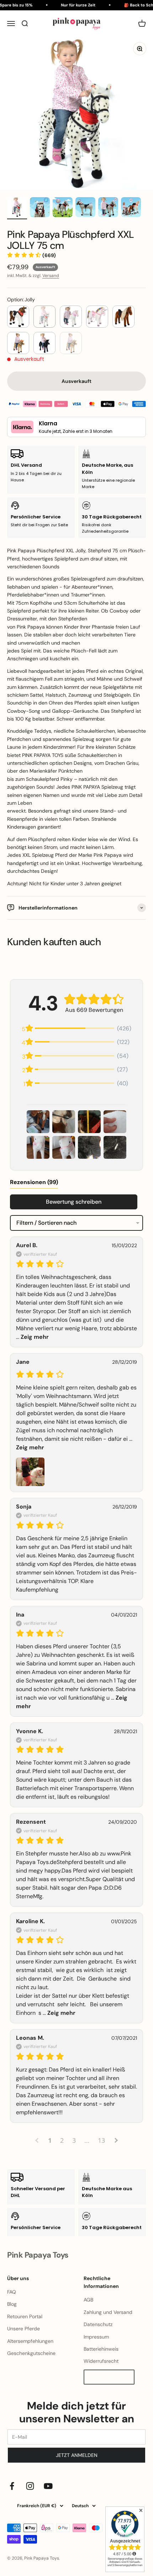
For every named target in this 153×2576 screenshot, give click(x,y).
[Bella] (123, 317)
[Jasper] (18, 317)
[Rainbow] (97, 317)
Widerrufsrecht (101, 2361)
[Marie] (18, 343)
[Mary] (71, 343)
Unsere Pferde (23, 2329)
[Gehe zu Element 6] (131, 208)
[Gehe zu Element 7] (17, 208)
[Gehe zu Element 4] (85, 208)
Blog (12, 2304)
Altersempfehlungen (30, 2341)
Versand (51, 276)
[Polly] (44, 343)
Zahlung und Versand (108, 2312)
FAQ (12, 2292)
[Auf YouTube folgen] (48, 2486)
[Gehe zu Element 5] (108, 208)
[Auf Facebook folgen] (12, 2486)
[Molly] (71, 317)
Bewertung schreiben (74, 1202)
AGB (88, 2300)
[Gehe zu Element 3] (63, 208)
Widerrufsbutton (109, 2377)
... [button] (58, 2013)
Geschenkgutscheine (31, 2353)
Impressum (96, 2337)
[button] (31, 255)
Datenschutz (98, 2324)
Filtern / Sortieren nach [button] (46, 1223)
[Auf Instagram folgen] (30, 2486)
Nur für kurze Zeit (74, 5)
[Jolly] (44, 317)
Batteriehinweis (101, 2349)
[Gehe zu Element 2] (40, 208)
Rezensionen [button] (34, 1182)
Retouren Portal (25, 2316)
